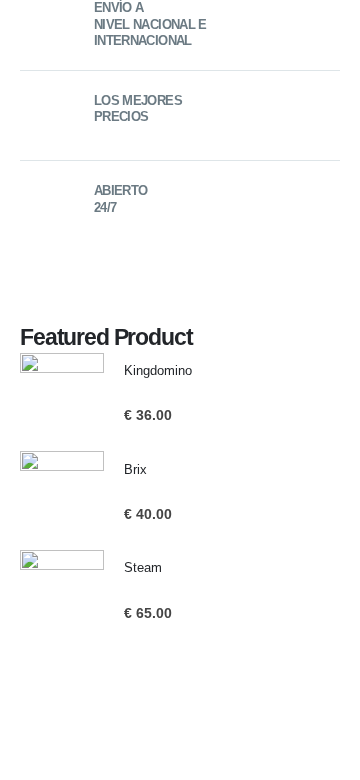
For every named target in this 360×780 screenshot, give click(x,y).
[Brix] (62, 493)
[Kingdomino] (62, 395)
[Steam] (62, 592)
